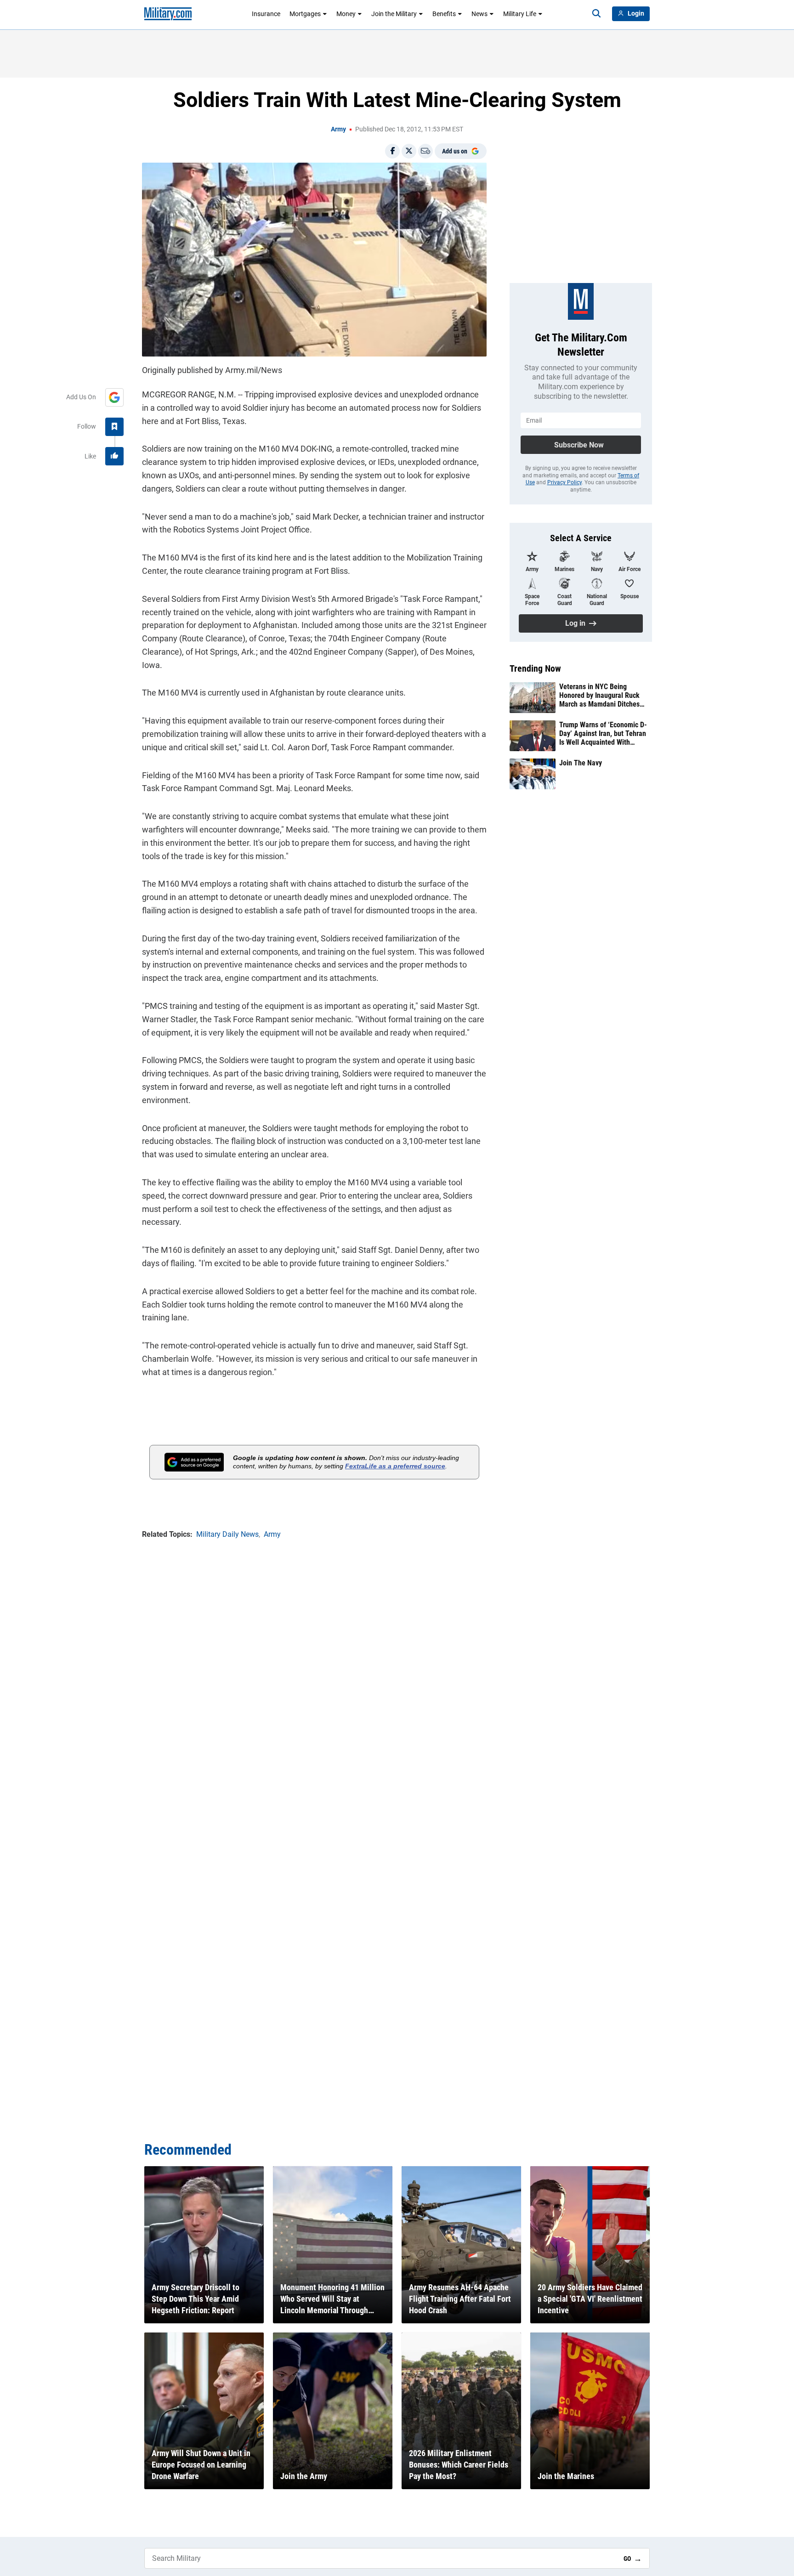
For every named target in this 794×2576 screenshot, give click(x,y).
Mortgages (305, 14)
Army (338, 129)
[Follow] (114, 427)
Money (346, 14)
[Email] (425, 151)
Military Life (520, 14)
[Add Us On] (114, 397)
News (479, 14)
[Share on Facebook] (392, 151)
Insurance (266, 14)
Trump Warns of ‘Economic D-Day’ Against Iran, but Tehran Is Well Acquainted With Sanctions (603, 734)
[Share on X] (409, 151)
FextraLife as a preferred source (395, 1466)
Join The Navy (581, 763)
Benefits (444, 14)
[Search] (596, 14)
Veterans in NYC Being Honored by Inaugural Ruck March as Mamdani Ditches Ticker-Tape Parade (599, 696)
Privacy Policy (564, 482)
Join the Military (394, 14)
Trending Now (535, 668)
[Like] (114, 456)
